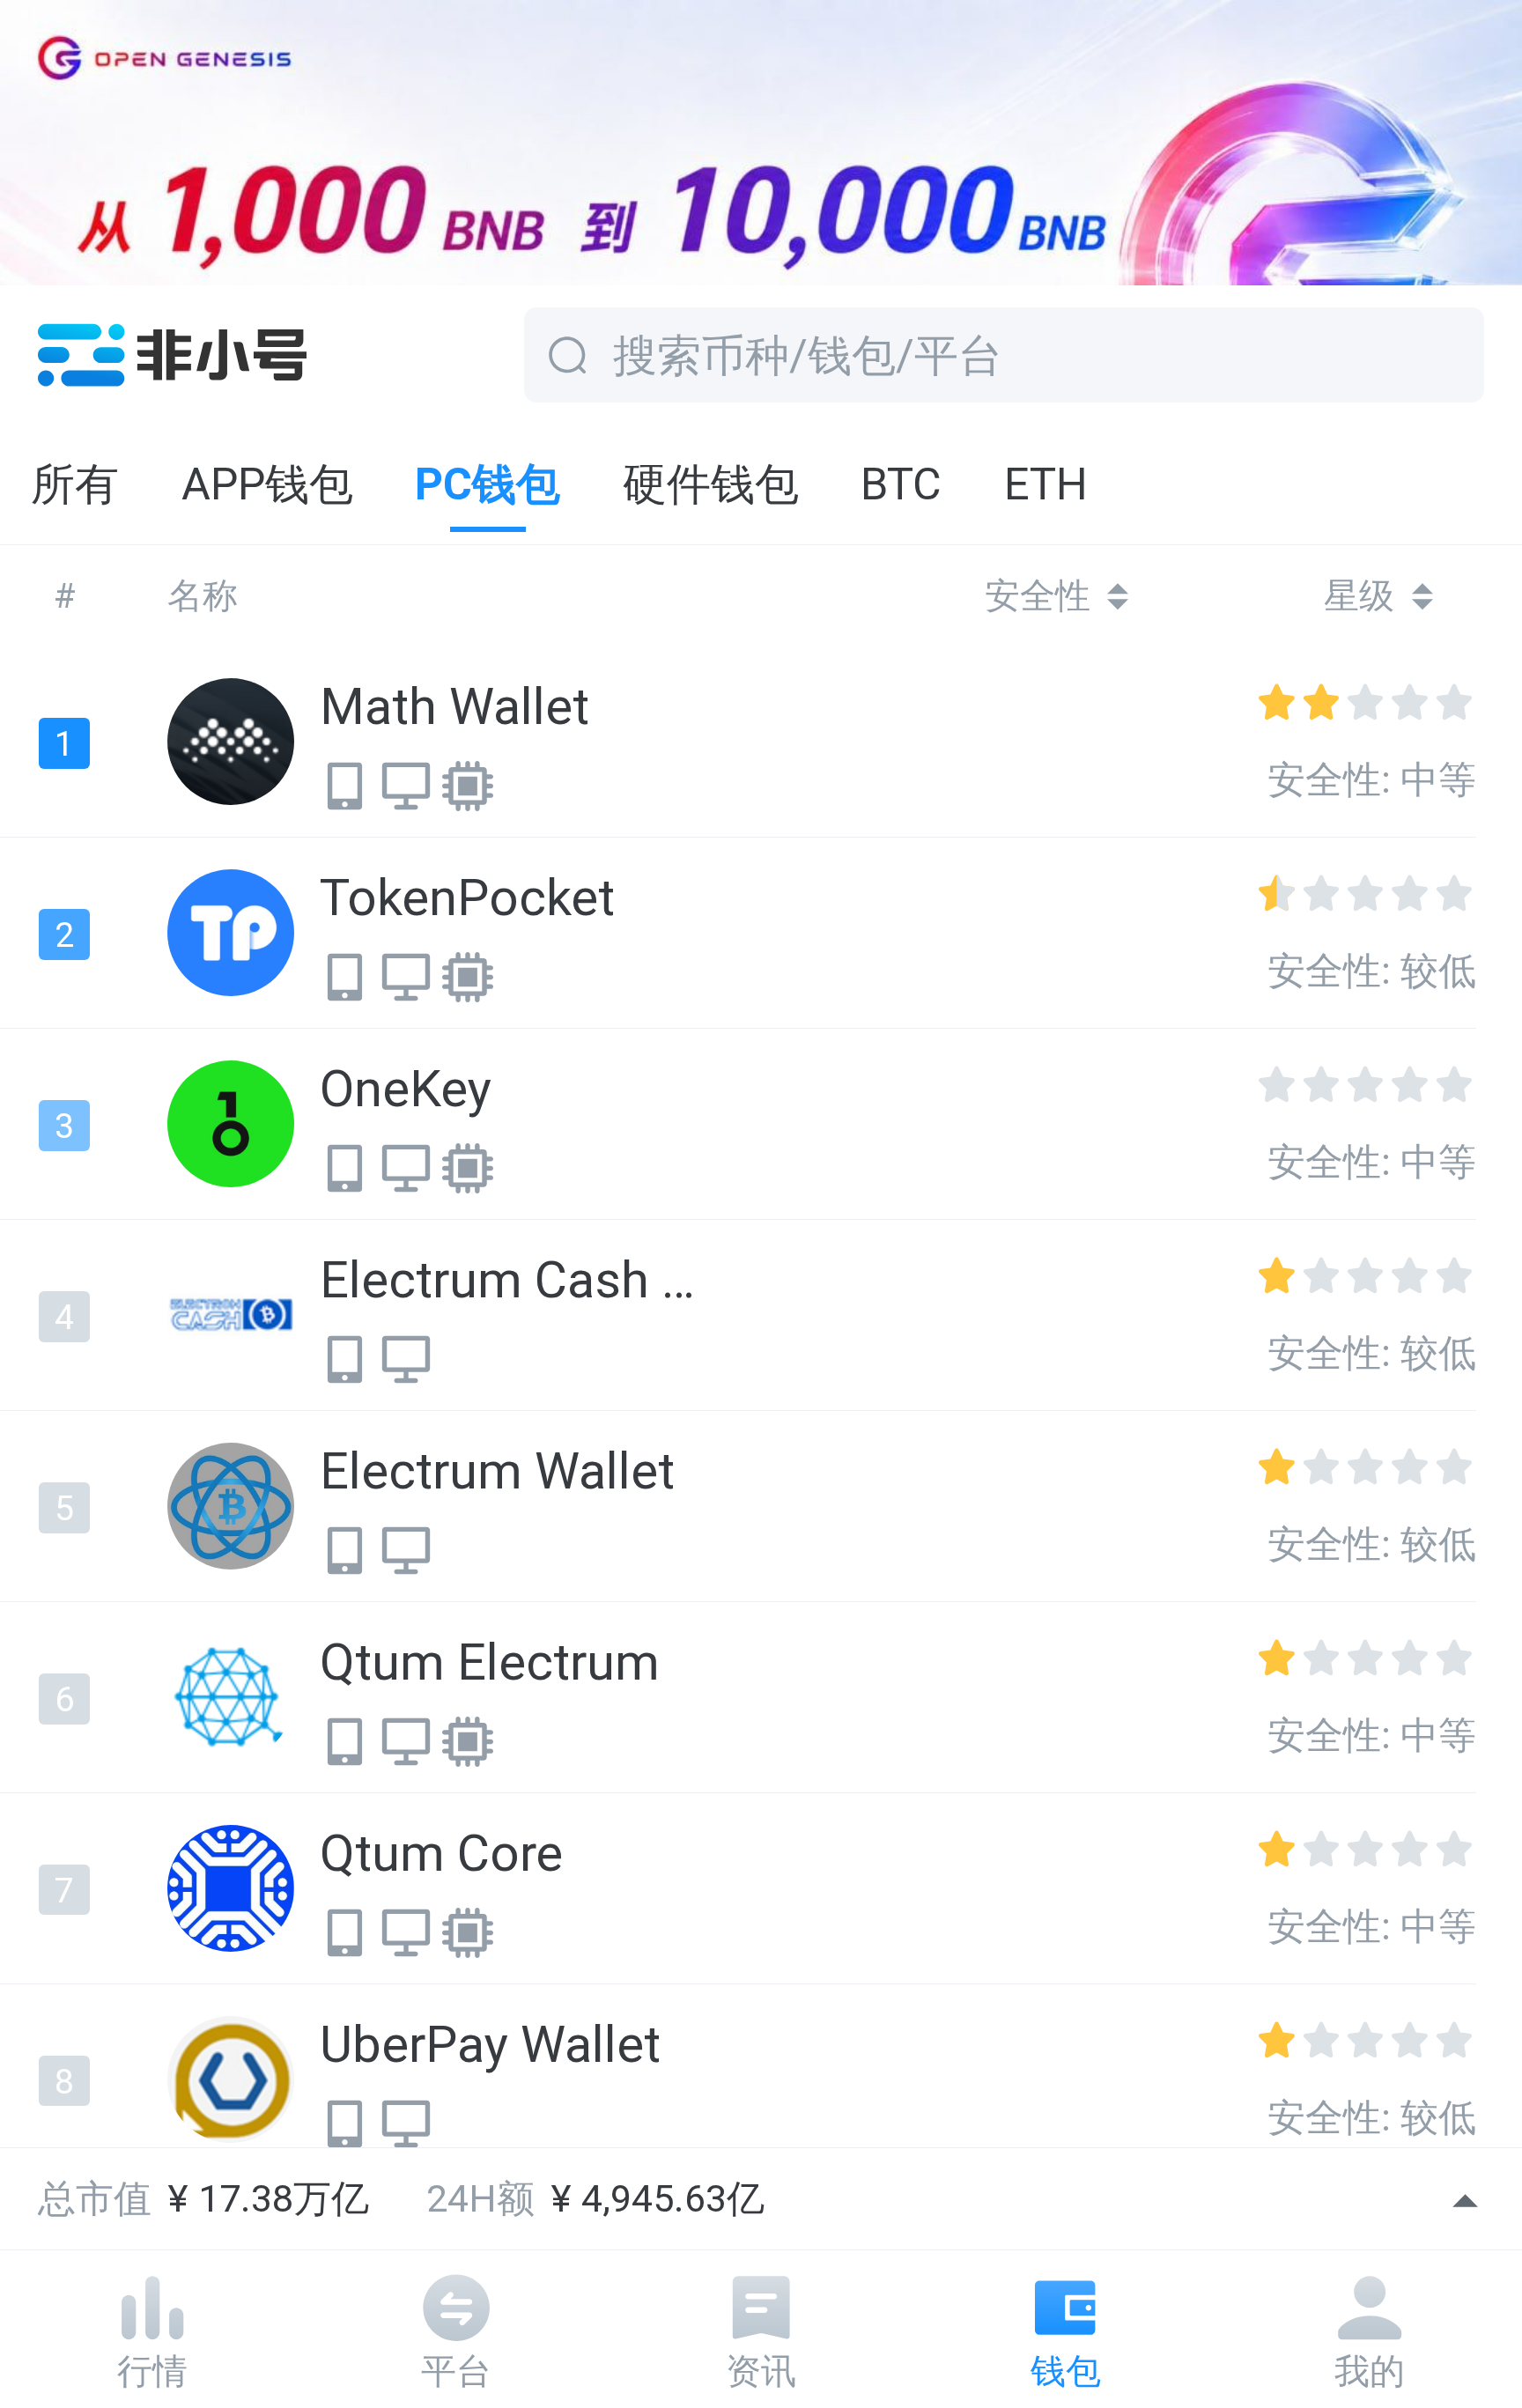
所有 (75, 484)
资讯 (761, 2371)
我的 (1370, 2371)
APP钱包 (267, 484)
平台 (456, 2371)
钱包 (1066, 2371)
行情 (152, 2371)
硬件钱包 (711, 484)
